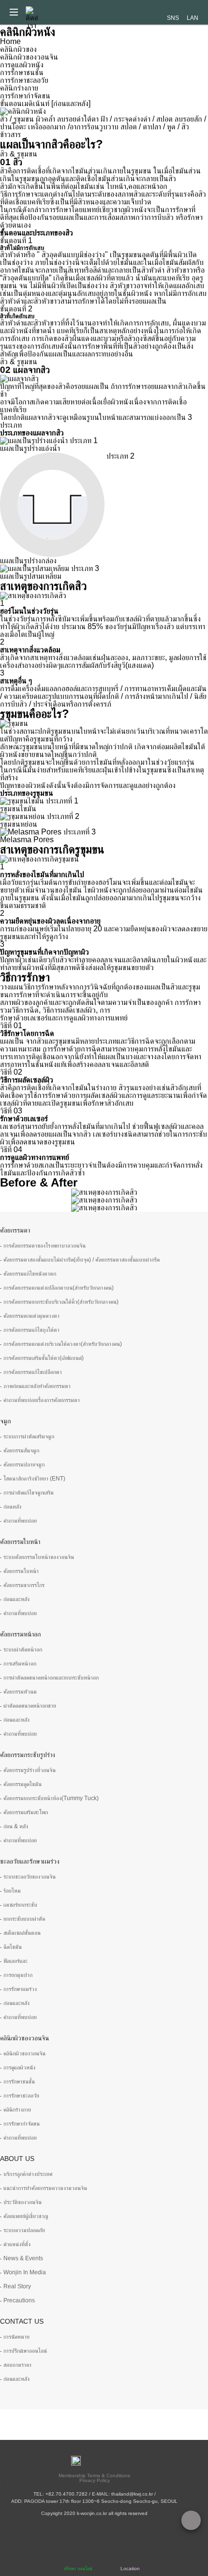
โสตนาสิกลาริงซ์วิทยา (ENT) (34, 1479)
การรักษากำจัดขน (25, 96)
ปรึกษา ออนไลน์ (78, 2568)
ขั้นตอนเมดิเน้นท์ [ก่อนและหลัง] (45, 103)
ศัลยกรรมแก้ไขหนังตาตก (30, 1274)
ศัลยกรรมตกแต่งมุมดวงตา (31, 1316)
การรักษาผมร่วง (20, 1989)
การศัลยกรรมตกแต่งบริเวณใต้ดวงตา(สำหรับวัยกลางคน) (63, 1344)
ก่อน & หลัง (16, 1826)
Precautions (19, 2300)
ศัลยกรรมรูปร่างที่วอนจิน (30, 1770)
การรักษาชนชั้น (22, 72)
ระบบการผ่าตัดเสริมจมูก (29, 1436)
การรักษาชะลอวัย (24, 80)
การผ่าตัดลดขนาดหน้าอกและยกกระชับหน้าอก (51, 1678)
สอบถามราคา (17, 2365)
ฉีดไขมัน (13, 1947)
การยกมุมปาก (18, 1975)
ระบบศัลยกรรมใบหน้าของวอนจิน (39, 1557)
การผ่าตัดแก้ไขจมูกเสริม (29, 1493)
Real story (17, 2286)
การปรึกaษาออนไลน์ (25, 2351)
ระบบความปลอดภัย (24, 2230)
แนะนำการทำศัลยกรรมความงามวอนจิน (45, 2188)
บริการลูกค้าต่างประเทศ (28, 2174)
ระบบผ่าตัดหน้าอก (23, 1650)
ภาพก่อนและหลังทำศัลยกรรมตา (37, 1386)
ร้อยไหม (12, 1891)
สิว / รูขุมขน (17, 119)
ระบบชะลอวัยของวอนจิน (30, 1877)
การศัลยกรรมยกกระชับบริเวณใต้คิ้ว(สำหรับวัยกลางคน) (61, 1302)
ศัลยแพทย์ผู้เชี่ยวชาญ (26, 2216)
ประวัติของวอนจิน (22, 2202)
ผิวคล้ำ (45, 119)
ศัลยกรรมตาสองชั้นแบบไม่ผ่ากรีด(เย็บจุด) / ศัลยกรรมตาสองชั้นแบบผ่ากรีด (82, 1260)
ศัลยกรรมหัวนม (20, 1692)
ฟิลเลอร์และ (15, 1961)
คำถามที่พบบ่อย (20, 1521)
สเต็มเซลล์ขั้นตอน (22, 1933)
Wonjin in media (25, 2272)
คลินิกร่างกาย (19, 88)
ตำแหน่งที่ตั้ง (17, 2244)
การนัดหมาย (16, 2337)
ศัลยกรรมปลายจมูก (24, 1465)
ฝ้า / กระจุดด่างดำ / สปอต (137, 119)
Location (130, 2568)
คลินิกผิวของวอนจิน (29, 57)
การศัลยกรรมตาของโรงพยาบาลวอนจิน (45, 1246)
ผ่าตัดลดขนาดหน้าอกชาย (30, 1706)
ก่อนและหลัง (16, 1599)
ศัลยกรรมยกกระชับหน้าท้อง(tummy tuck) (51, 1798)
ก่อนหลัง (12, 1507)
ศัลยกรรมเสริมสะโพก (26, 1812)
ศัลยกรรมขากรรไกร (24, 1585)
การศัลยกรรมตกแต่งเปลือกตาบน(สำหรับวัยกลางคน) (59, 1288)
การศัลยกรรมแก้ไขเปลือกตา (33, 1372)
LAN (193, 18)
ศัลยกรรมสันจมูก (21, 1450)
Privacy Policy (95, 2480)
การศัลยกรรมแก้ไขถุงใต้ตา (31, 1330)
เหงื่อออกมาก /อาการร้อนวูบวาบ (73, 127)
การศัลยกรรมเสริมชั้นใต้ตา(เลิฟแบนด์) (44, 1358)
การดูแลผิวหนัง (22, 65)
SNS (173, 18)
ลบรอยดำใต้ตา (78, 119)
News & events (23, 2258)
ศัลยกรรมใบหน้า (21, 1571)
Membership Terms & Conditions (94, 2476)
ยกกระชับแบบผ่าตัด (24, 1919)
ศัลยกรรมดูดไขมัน (22, 1784)
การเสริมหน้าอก (20, 1664)
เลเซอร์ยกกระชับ (20, 1905)
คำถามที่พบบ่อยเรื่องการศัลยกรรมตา (42, 1400)
